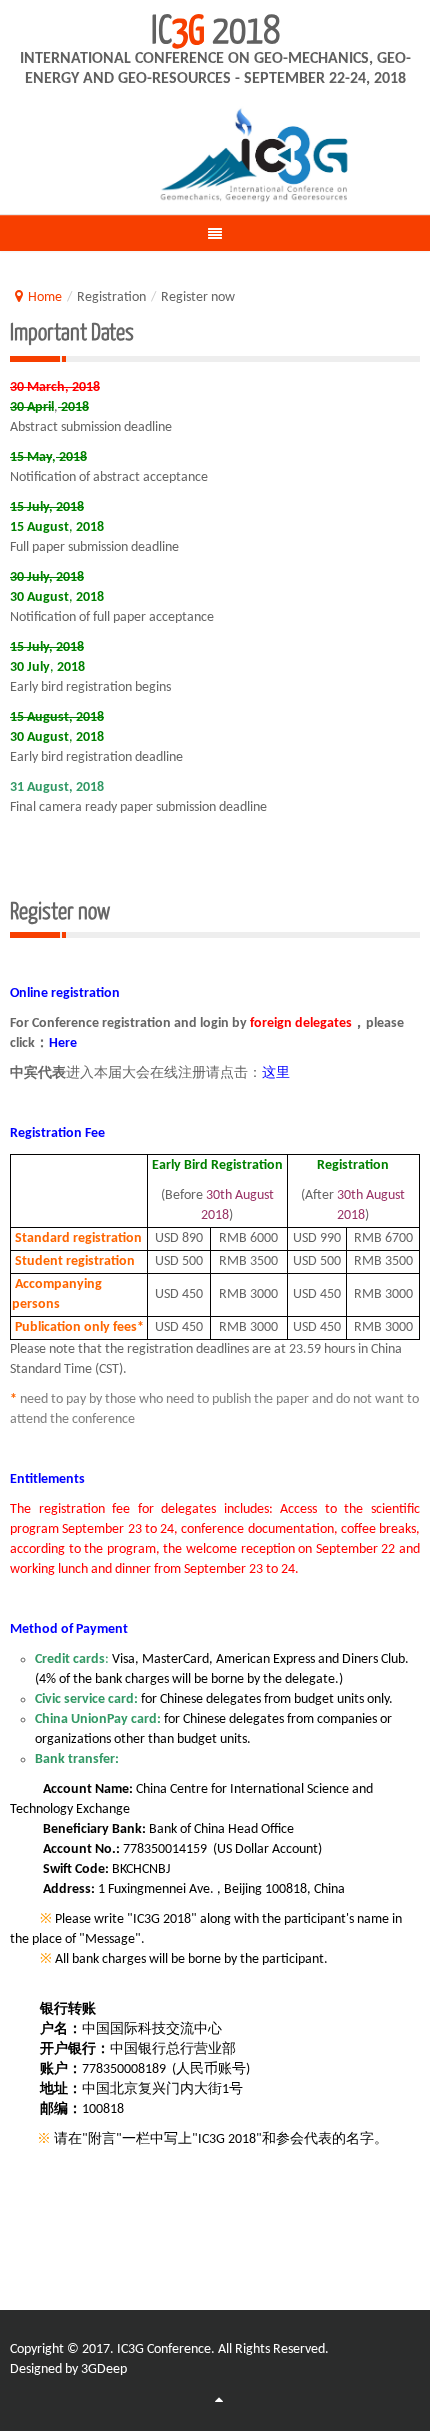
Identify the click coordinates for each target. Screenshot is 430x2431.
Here (63, 1043)
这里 (276, 1073)
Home (45, 297)
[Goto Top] (219, 2401)
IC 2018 (215, 28)
